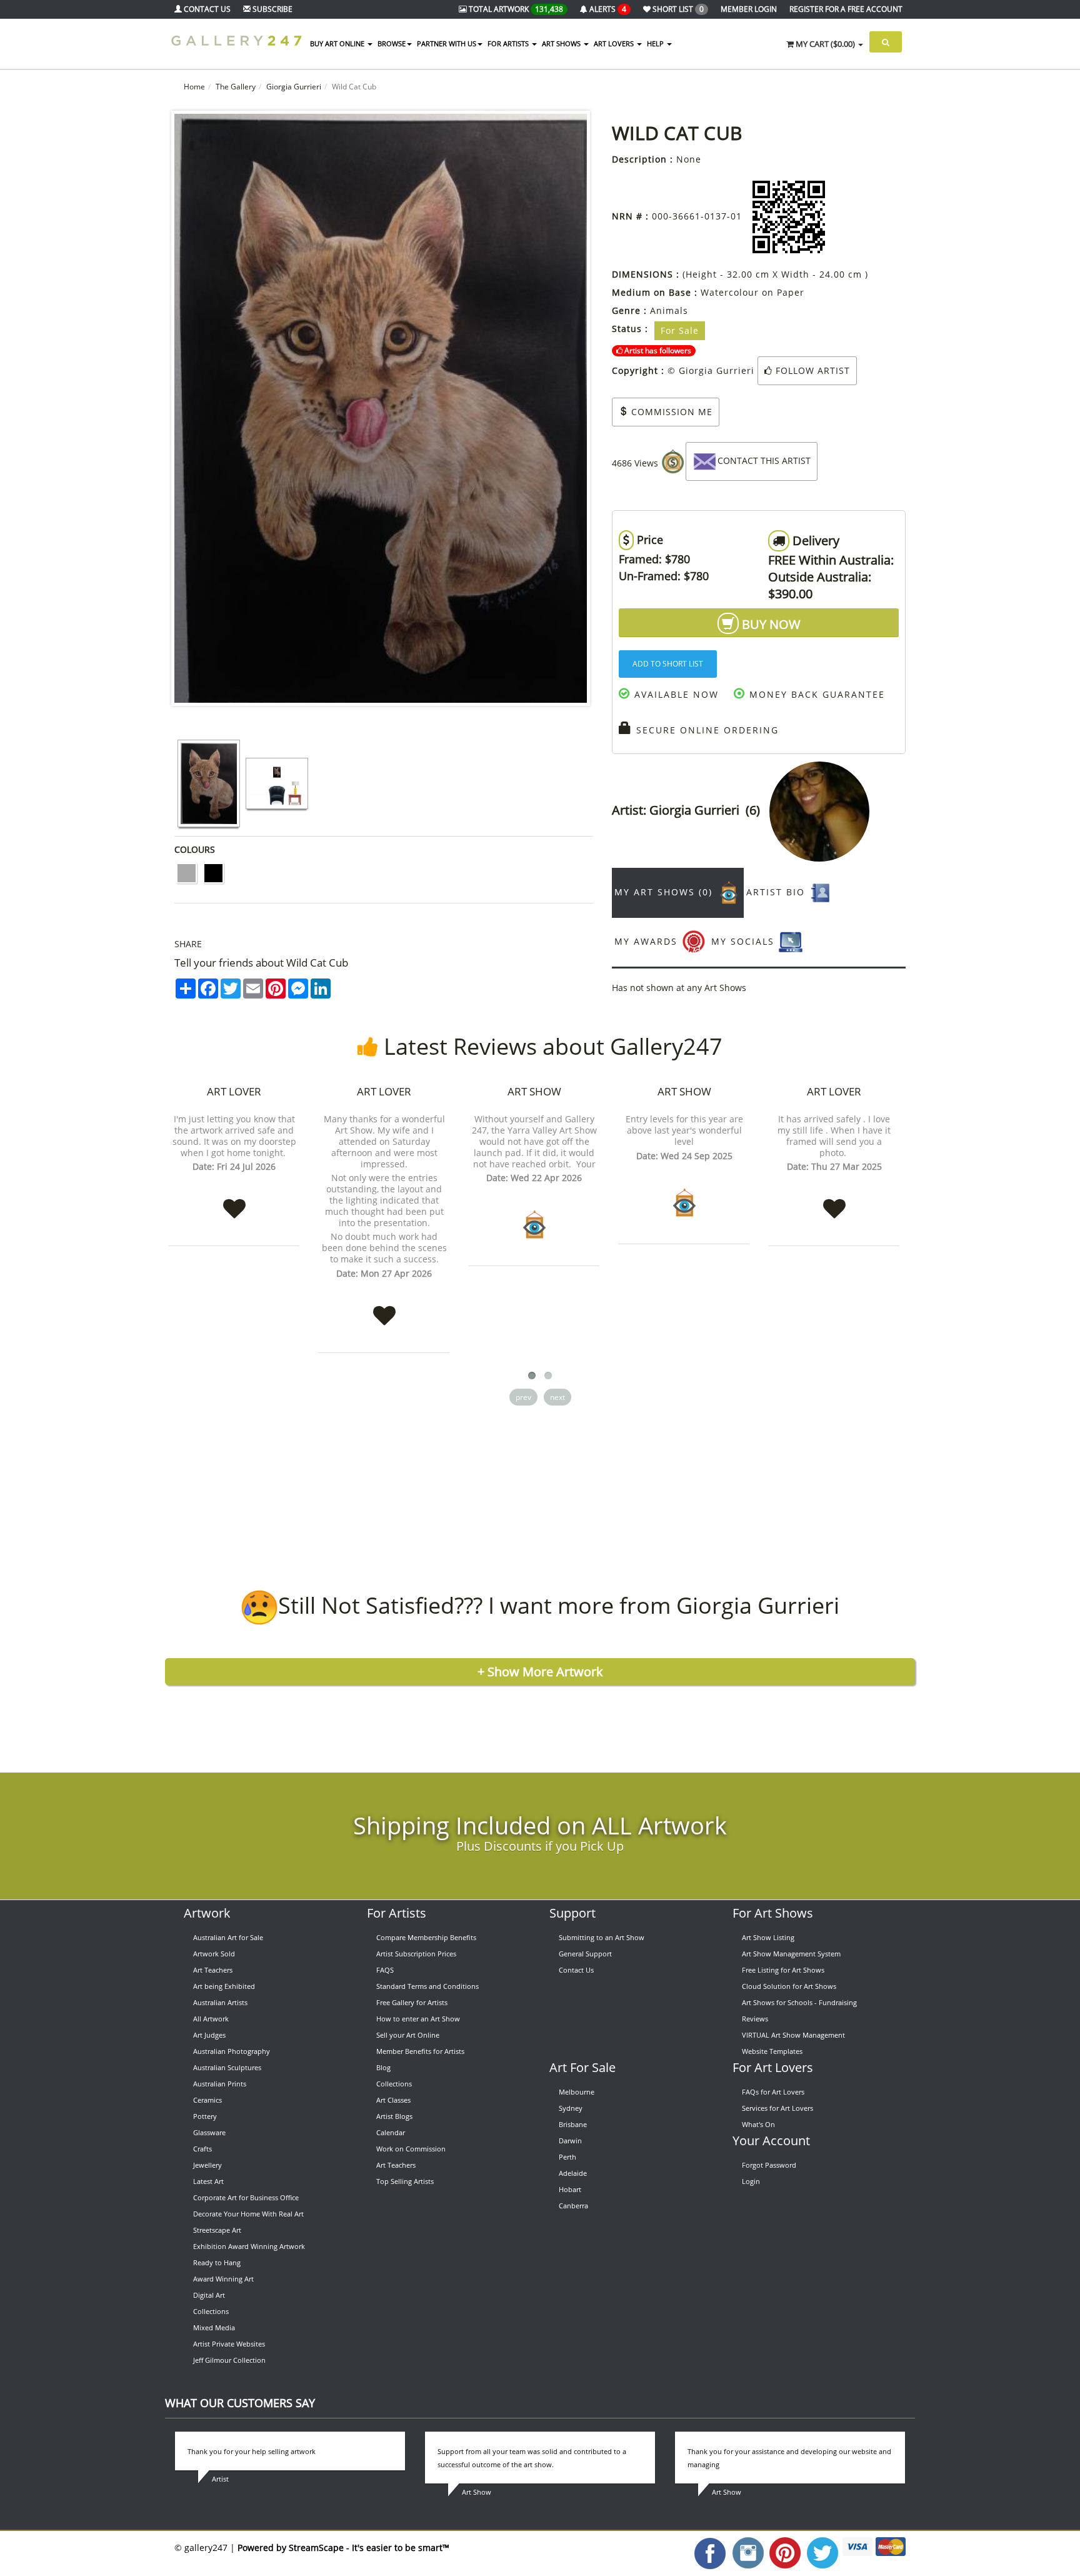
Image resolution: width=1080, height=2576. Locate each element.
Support (572, 1913)
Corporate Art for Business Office (246, 2197)
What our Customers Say (240, 2403)
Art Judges (209, 2035)
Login (751, 2181)
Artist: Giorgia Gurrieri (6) (691, 810)
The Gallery (236, 87)
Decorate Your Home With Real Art (248, 2214)
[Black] (213, 873)
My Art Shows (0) (665, 892)
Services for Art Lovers (777, 2108)
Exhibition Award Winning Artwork (249, 2246)
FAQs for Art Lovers (773, 2092)
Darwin (570, 2141)
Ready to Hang (217, 2262)
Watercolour (730, 292)
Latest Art (208, 2181)
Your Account (771, 2141)
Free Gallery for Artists (412, 2002)
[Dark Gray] (187, 873)
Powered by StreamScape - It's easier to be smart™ (343, 2548)
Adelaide (573, 2173)
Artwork (207, 1913)
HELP (656, 43)
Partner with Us (447, 43)
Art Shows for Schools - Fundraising (799, 2002)
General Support (585, 1954)
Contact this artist (764, 460)
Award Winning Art (223, 2279)
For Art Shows (773, 1913)
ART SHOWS (562, 43)
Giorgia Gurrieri (294, 87)
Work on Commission (411, 2149)
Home (194, 87)
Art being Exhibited (224, 1986)
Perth (567, 2157)
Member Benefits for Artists (420, 2051)
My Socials (745, 941)
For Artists (397, 1913)
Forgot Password (769, 2165)
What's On (758, 2124)
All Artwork (211, 2019)
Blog (383, 2067)
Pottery (205, 2116)
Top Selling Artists (405, 2181)
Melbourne (577, 2092)
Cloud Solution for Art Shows (789, 1986)
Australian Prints (220, 2084)
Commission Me (670, 412)
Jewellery (207, 2165)
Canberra (573, 2206)
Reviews (755, 2019)
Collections (211, 2311)
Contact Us (576, 1970)
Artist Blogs (394, 2116)
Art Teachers (213, 1970)
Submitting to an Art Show (602, 1937)
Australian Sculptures (227, 2067)
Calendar (391, 2132)
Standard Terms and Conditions (427, 1986)
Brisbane (573, 2124)
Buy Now (770, 624)
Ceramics (207, 2100)
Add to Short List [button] (668, 664)
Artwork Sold (214, 1954)
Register (846, 9)
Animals (669, 310)
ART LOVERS (615, 43)
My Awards (648, 941)
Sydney (571, 2108)
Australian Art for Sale (228, 1937)
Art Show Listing (768, 1937)
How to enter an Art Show (418, 2019)
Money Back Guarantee (815, 694)
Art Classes (393, 2100)
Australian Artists (220, 2002)
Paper (791, 292)
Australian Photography (232, 2051)
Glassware (209, 2132)
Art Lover (234, 1091)
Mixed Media (214, 2327)
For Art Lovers (773, 2067)
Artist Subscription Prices (416, 1954)
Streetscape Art (217, 2230)
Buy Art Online (338, 43)
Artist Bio (777, 892)
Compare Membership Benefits (426, 1937)
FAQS (385, 1970)
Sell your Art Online (408, 2035)
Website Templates (772, 2051)
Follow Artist (811, 370)
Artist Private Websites (229, 2344)
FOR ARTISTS (509, 43)
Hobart (570, 2189)
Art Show (534, 1091)
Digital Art (209, 2295)
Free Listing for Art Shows (783, 1970)
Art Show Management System (791, 1954)
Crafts (202, 2149)
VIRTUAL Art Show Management (793, 2035)
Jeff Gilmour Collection (229, 2360)
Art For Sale (582, 2067)
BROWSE (392, 43)
